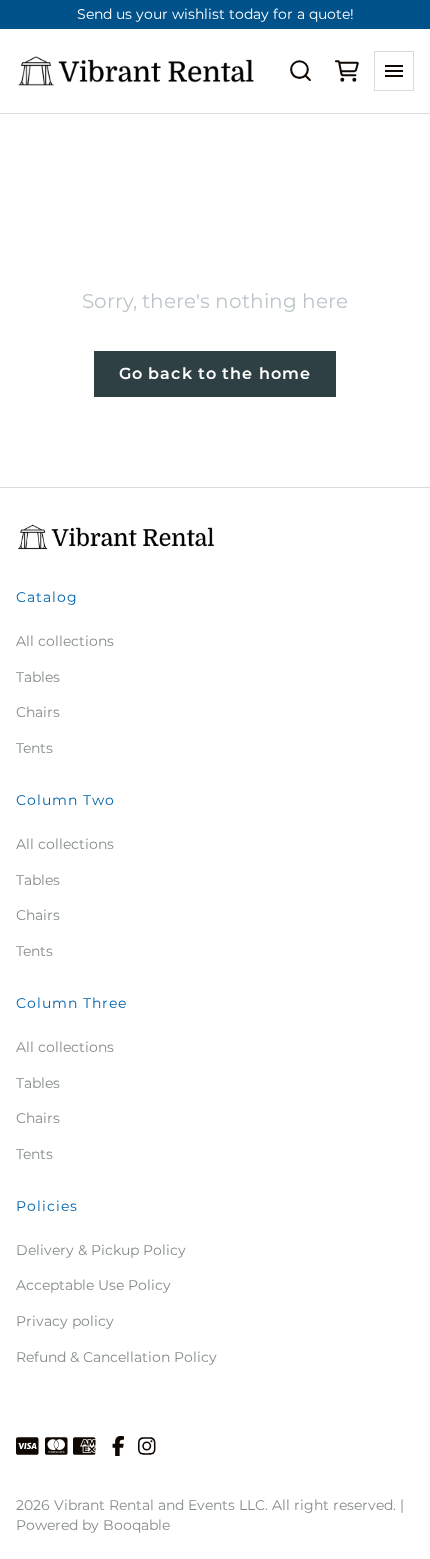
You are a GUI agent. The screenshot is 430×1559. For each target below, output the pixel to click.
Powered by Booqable (93, 1525)
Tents (34, 748)
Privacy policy (65, 1321)
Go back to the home (215, 373)
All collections (65, 641)
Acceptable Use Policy (93, 1285)
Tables (38, 677)
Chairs (38, 712)
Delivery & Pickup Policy (101, 1250)
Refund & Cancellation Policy (116, 1357)
